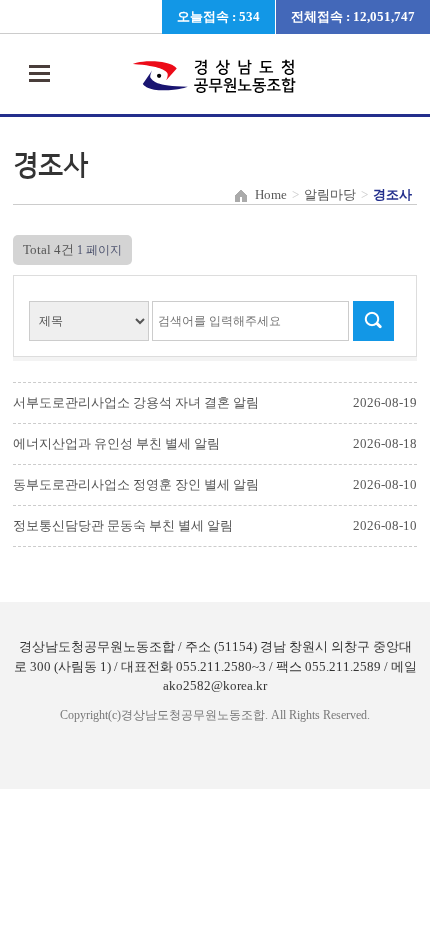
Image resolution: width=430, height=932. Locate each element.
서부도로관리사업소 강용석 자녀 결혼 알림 (136, 402)
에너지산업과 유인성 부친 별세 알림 (116, 443)
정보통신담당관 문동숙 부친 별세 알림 (123, 525)
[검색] (373, 321)
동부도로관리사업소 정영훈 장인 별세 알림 (136, 484)
